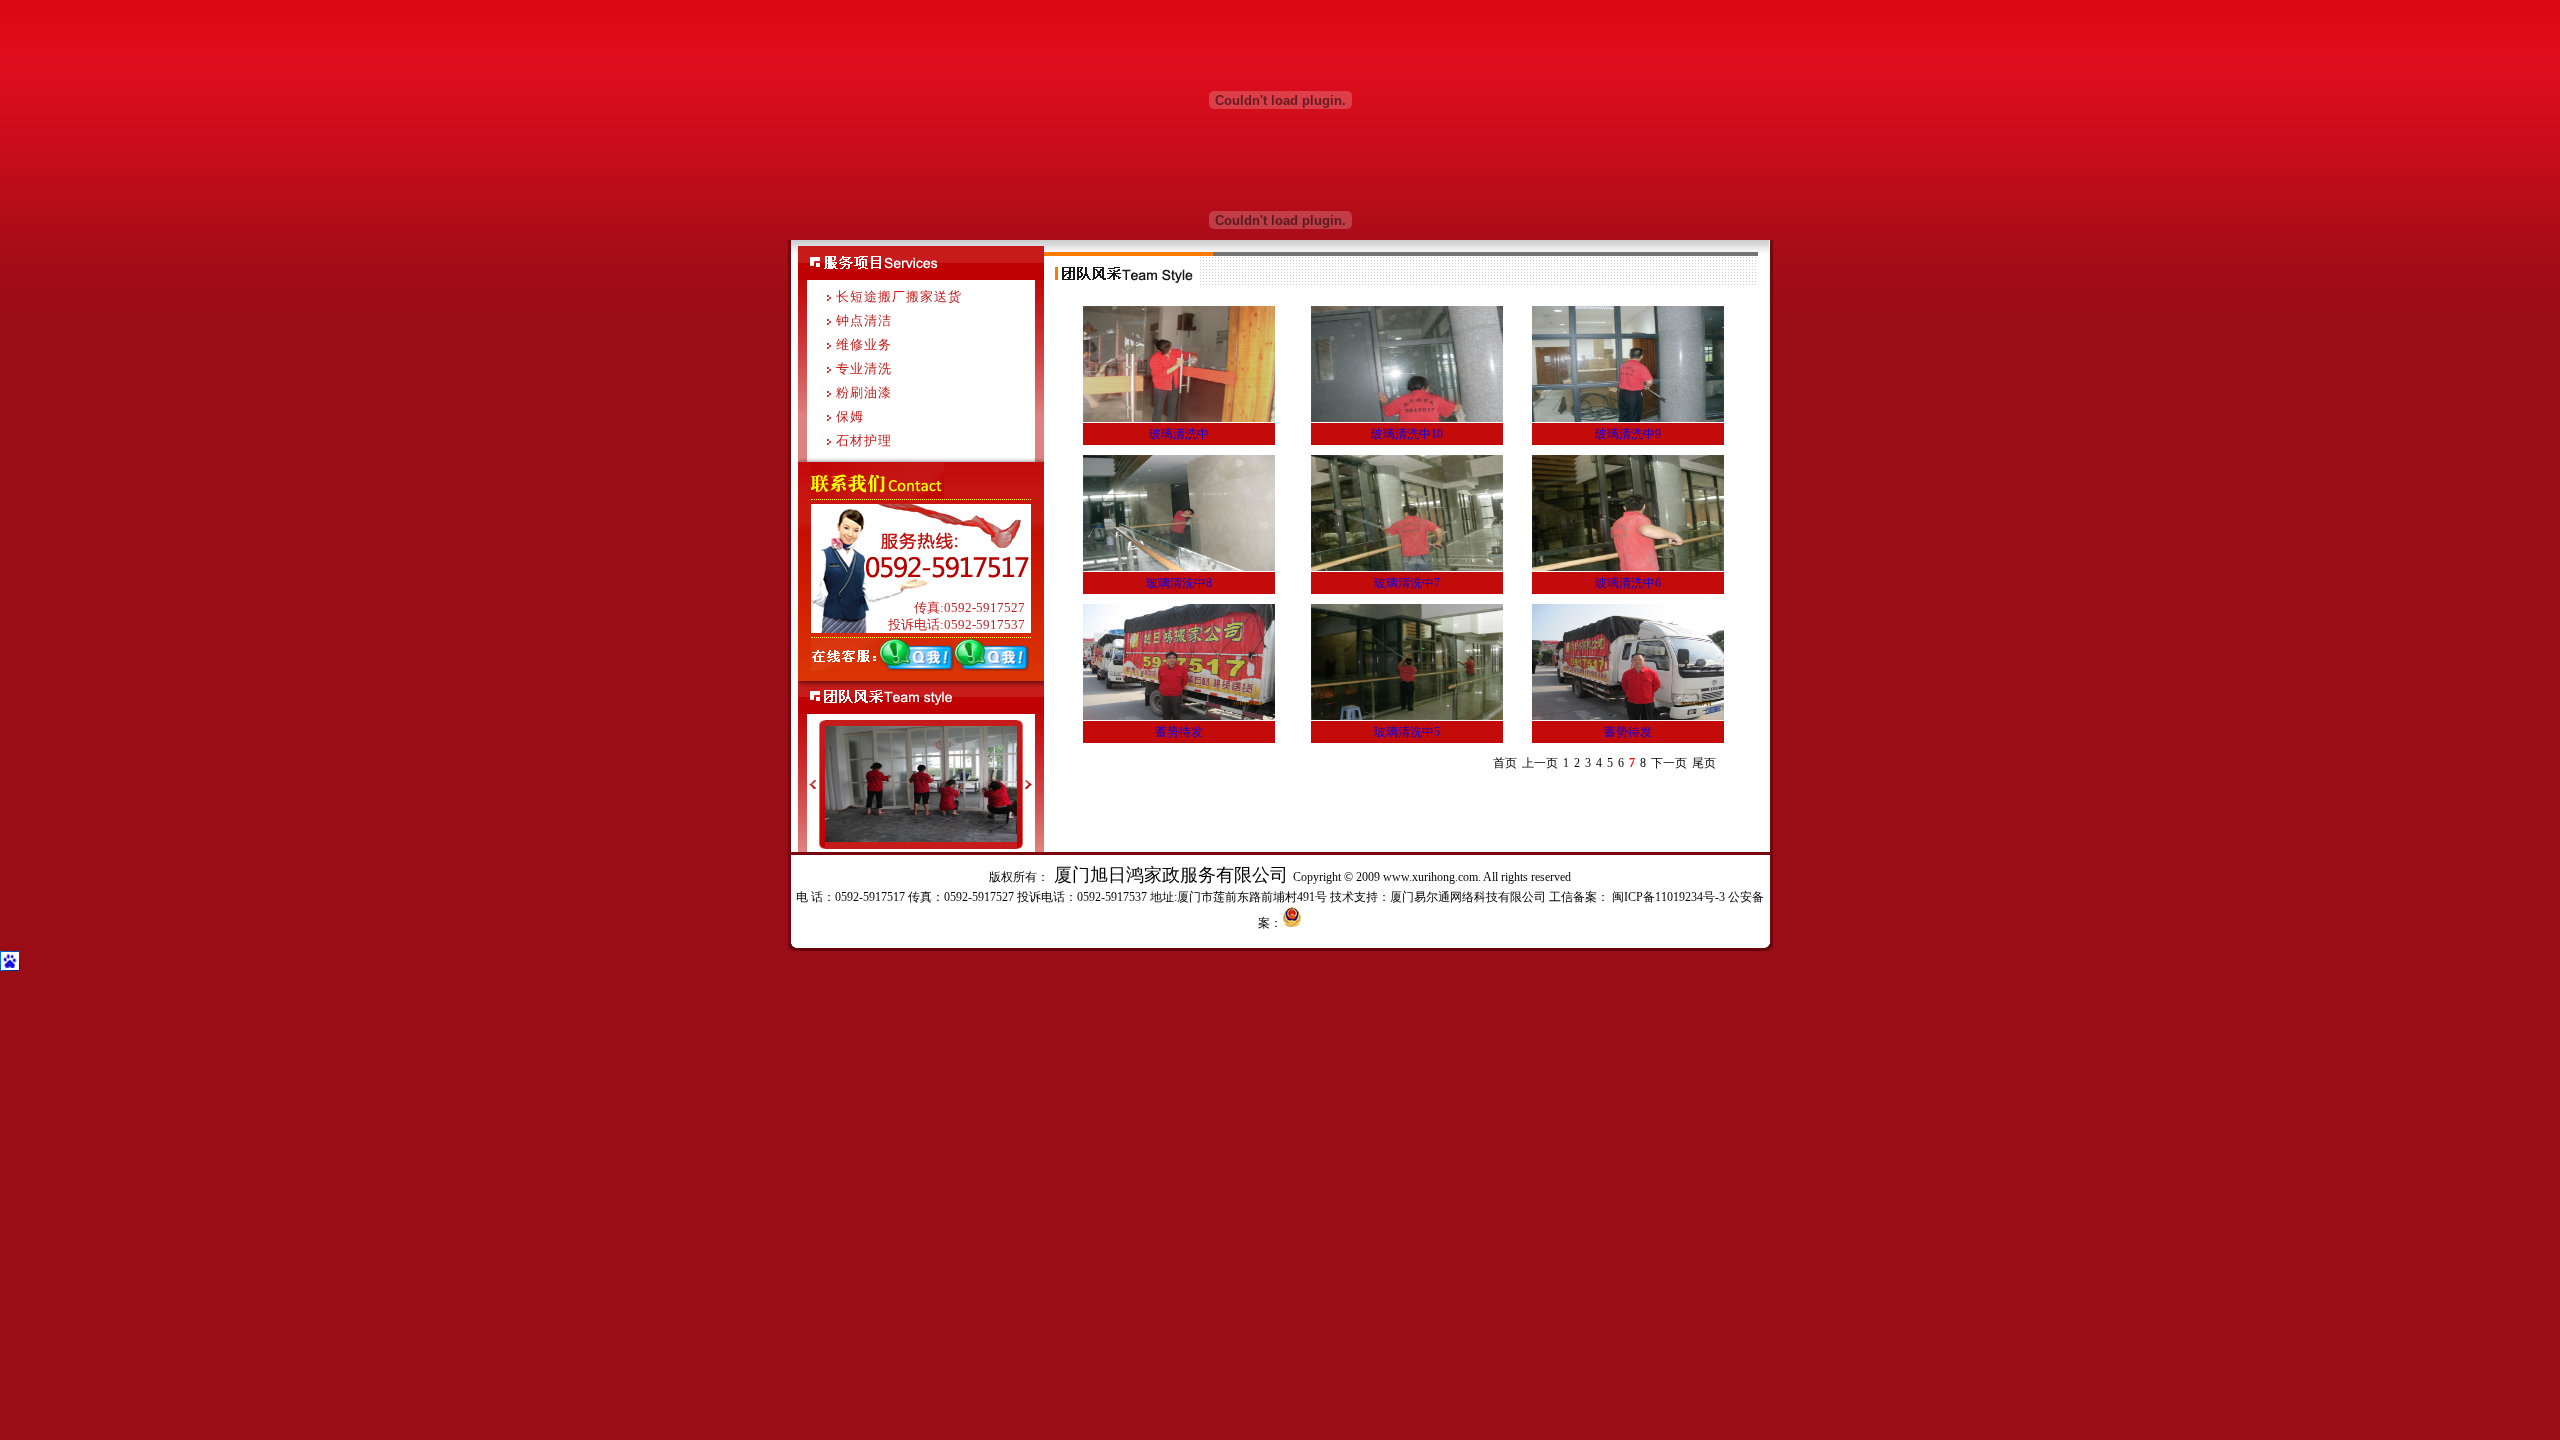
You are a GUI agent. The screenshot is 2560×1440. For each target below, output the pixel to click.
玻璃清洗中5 (1407, 732)
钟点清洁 (864, 320)
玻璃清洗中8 (1179, 583)
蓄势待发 (1179, 732)
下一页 (1669, 763)
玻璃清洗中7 (1407, 583)
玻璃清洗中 (1179, 434)
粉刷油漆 (864, 392)
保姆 (850, 416)
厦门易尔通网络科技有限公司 (1468, 897)
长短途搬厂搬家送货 (899, 296)
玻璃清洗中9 (1628, 434)
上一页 (1540, 763)
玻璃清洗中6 (1628, 583)
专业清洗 (864, 368)
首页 (1505, 763)
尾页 (1704, 763)
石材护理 (864, 440)
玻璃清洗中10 (1407, 434)
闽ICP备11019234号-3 (1667, 897)
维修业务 (864, 344)
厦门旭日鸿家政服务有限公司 (1171, 875)
